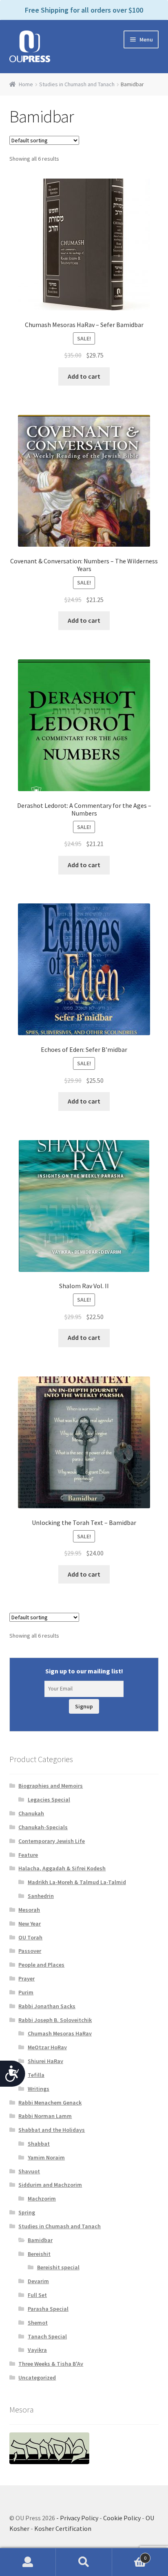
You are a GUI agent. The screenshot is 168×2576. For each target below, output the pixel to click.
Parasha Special (48, 2309)
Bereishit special (58, 2267)
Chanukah (31, 1813)
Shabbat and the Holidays (52, 2130)
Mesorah (29, 1910)
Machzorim (42, 2199)
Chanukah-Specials (43, 1827)
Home (26, 84)
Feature (28, 1855)
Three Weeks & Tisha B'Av (51, 2364)
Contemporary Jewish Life (52, 1841)
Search (84, 2562)
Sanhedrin (41, 1896)
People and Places (41, 1965)
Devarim (38, 2281)
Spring (27, 2212)
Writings (39, 2089)
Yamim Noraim (46, 2157)
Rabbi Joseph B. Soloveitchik (55, 2020)
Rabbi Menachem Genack (50, 2103)
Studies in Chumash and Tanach (77, 84)
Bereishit (39, 2254)
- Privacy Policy (77, 2518)
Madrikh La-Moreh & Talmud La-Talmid (77, 1882)
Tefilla (36, 2075)
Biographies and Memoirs (51, 1786)
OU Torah (30, 1937)
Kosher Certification (63, 2528)
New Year (30, 1924)
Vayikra (37, 2350)
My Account (28, 2562)
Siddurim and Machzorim (50, 2185)
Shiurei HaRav (45, 2061)
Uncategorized (37, 2378)
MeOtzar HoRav (47, 2047)
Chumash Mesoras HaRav (60, 2033)
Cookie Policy (122, 2518)
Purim (26, 1992)
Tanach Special (47, 2336)
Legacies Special (49, 1799)
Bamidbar (40, 2240)
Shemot (38, 2323)
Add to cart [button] (84, 376)
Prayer (27, 1978)
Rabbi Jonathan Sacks (47, 2006)
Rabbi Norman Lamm (45, 2116)
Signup (84, 1706)
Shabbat (39, 2144)
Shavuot (29, 2171)
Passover (30, 1951)
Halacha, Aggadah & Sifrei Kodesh (62, 1868)
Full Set (37, 2295)
